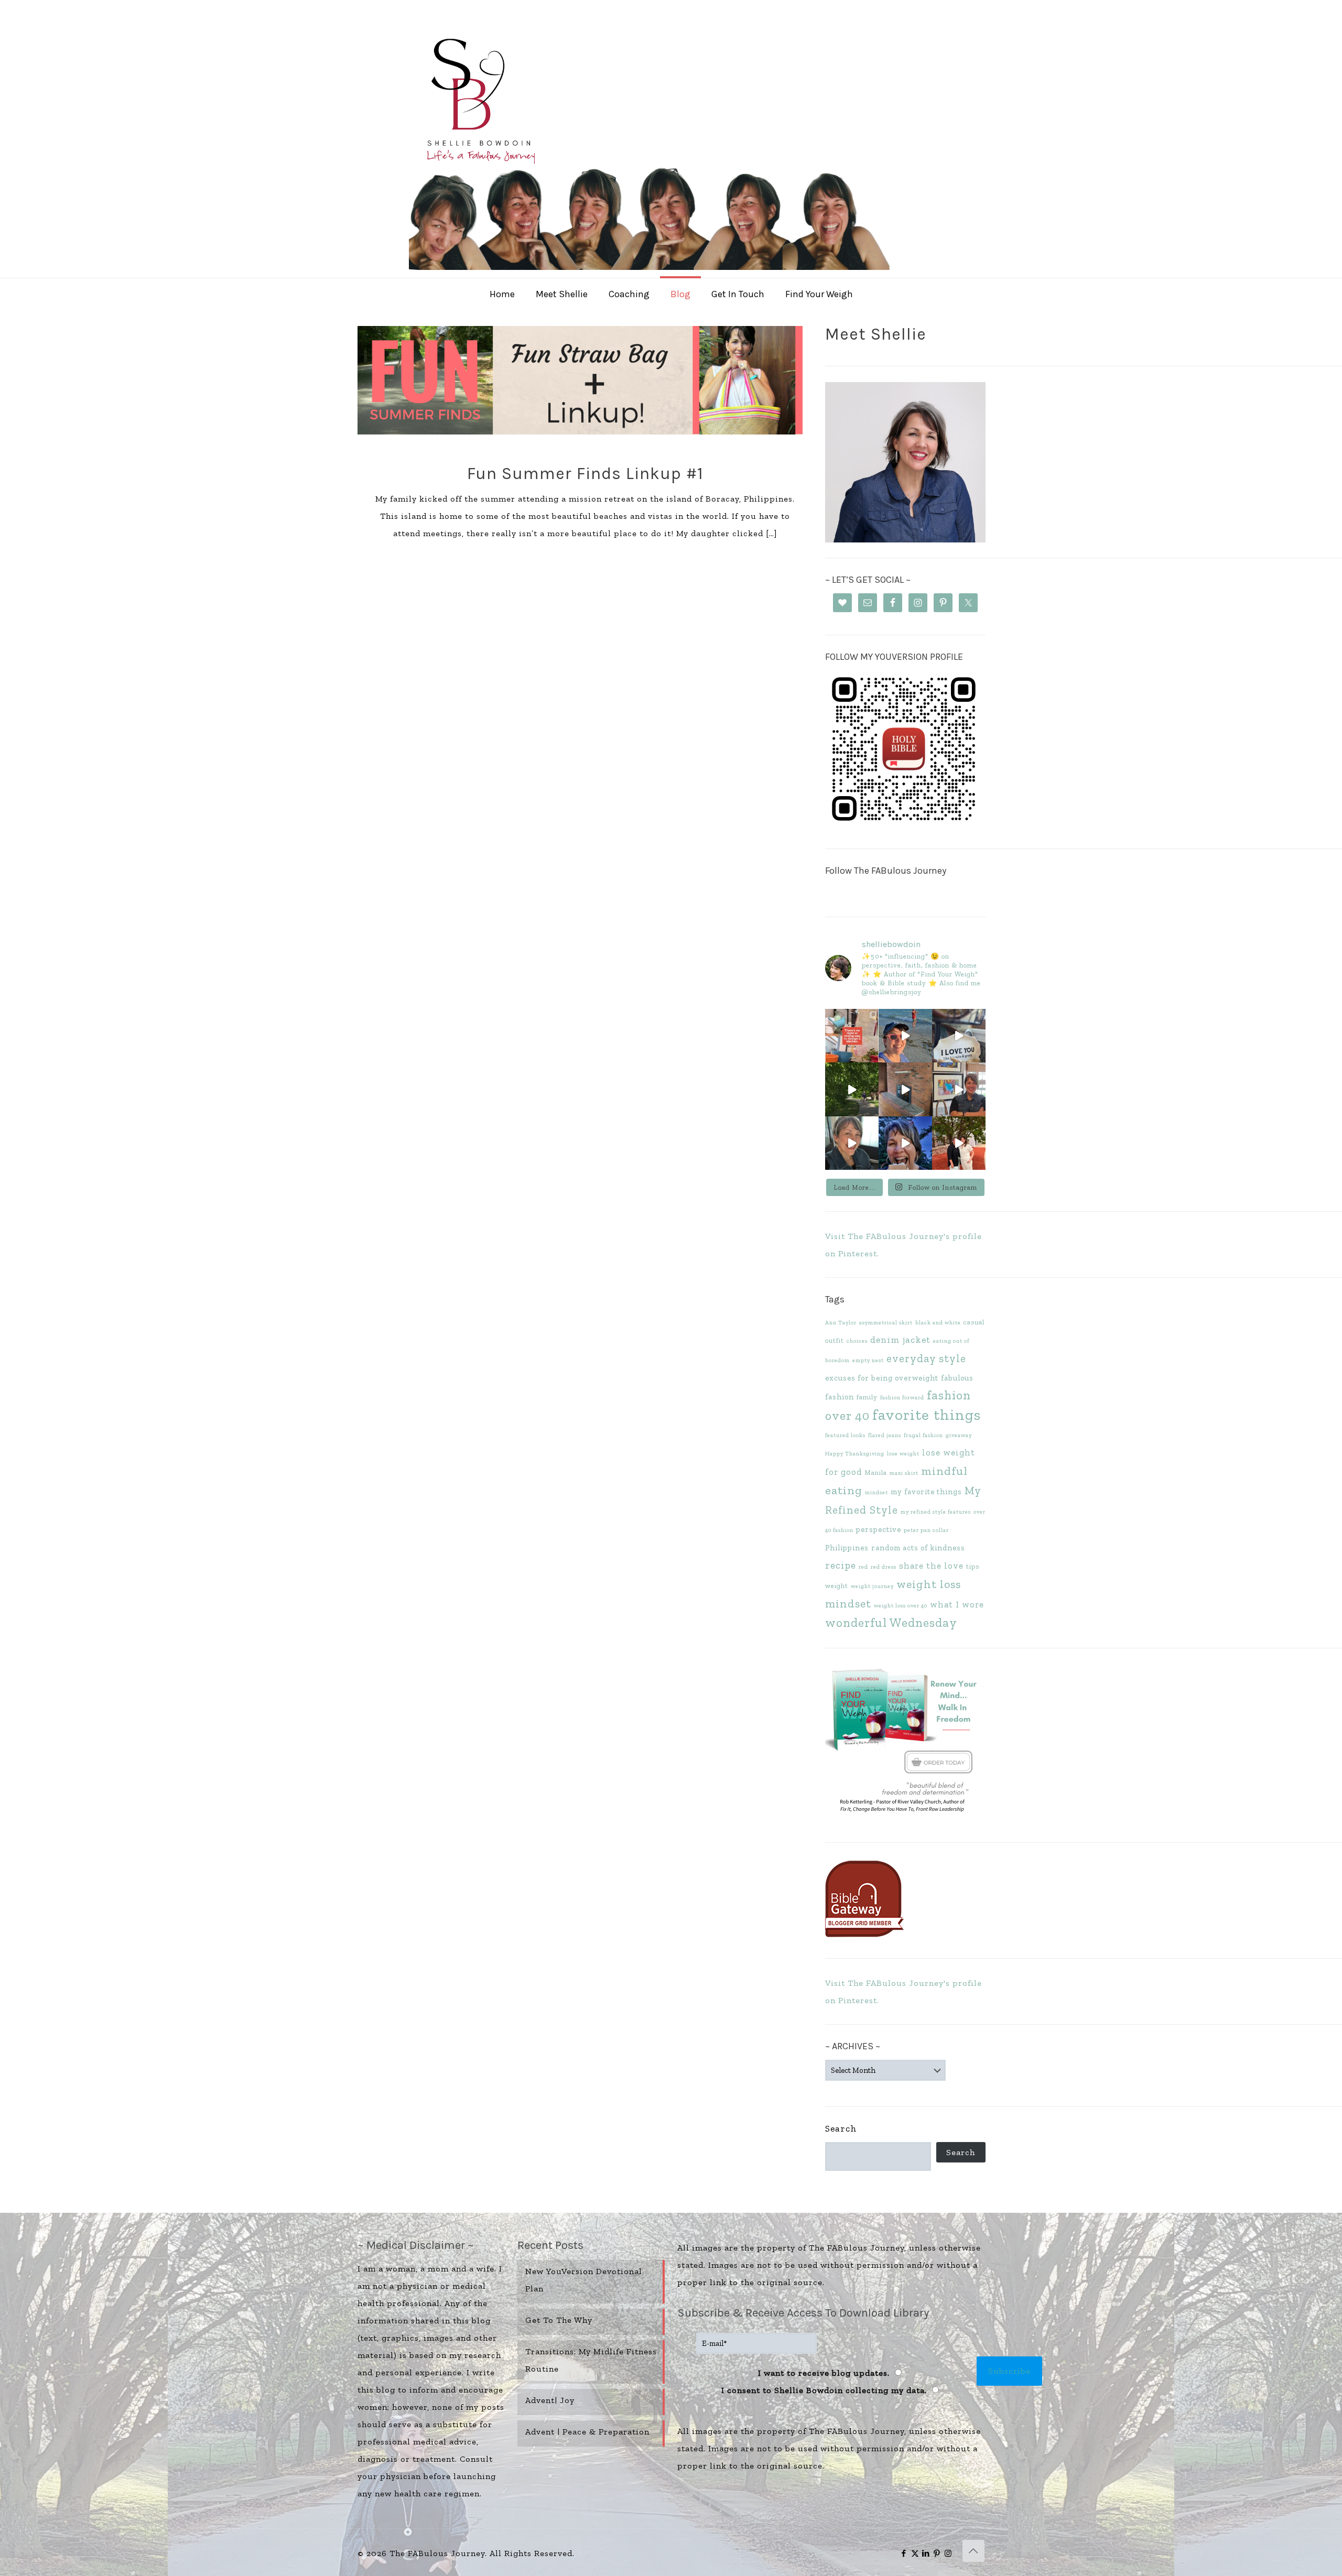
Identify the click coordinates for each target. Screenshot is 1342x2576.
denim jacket (900, 1340)
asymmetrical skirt (886, 1323)
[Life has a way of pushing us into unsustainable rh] (852, 1089)
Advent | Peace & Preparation (587, 2432)
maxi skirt (904, 1473)
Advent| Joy (550, 2400)
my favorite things (926, 1492)
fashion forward (902, 1398)
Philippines (847, 1548)
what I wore (957, 1604)
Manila (876, 1472)
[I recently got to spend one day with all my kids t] (905, 1143)
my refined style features (936, 1512)
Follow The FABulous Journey (886, 871)
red (863, 1567)
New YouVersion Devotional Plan (584, 2280)
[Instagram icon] (948, 2553)
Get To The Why (559, 2320)
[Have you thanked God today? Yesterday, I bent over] (852, 1143)
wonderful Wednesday (891, 1623)
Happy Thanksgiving (855, 1454)
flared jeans (885, 1435)
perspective (879, 1529)
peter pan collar (926, 1530)
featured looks (845, 1435)
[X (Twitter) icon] (915, 2553)
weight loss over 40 (901, 1606)
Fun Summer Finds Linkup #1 (585, 474)
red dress (884, 1567)
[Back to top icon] (973, 2551)
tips (973, 1566)
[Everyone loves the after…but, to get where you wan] (959, 1036)
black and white (938, 1323)
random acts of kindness (918, 1548)
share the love (931, 1566)
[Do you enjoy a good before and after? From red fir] (905, 1089)
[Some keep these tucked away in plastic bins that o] (959, 1089)
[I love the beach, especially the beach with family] (905, 1036)
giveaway (959, 1435)
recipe (841, 1565)
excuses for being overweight (882, 1378)
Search (841, 2128)
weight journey (872, 1586)
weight (837, 1586)
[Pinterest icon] (937, 2553)
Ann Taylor (841, 1323)
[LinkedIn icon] (926, 2553)
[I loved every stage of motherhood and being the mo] (959, 1143)
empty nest (868, 1360)
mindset (876, 1492)
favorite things (927, 1415)
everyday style (926, 1358)
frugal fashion (923, 1435)
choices (857, 1341)
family (867, 1397)
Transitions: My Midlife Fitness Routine (591, 2360)
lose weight (903, 1454)
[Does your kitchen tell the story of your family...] (852, 1036)
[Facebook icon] (904, 2553)
